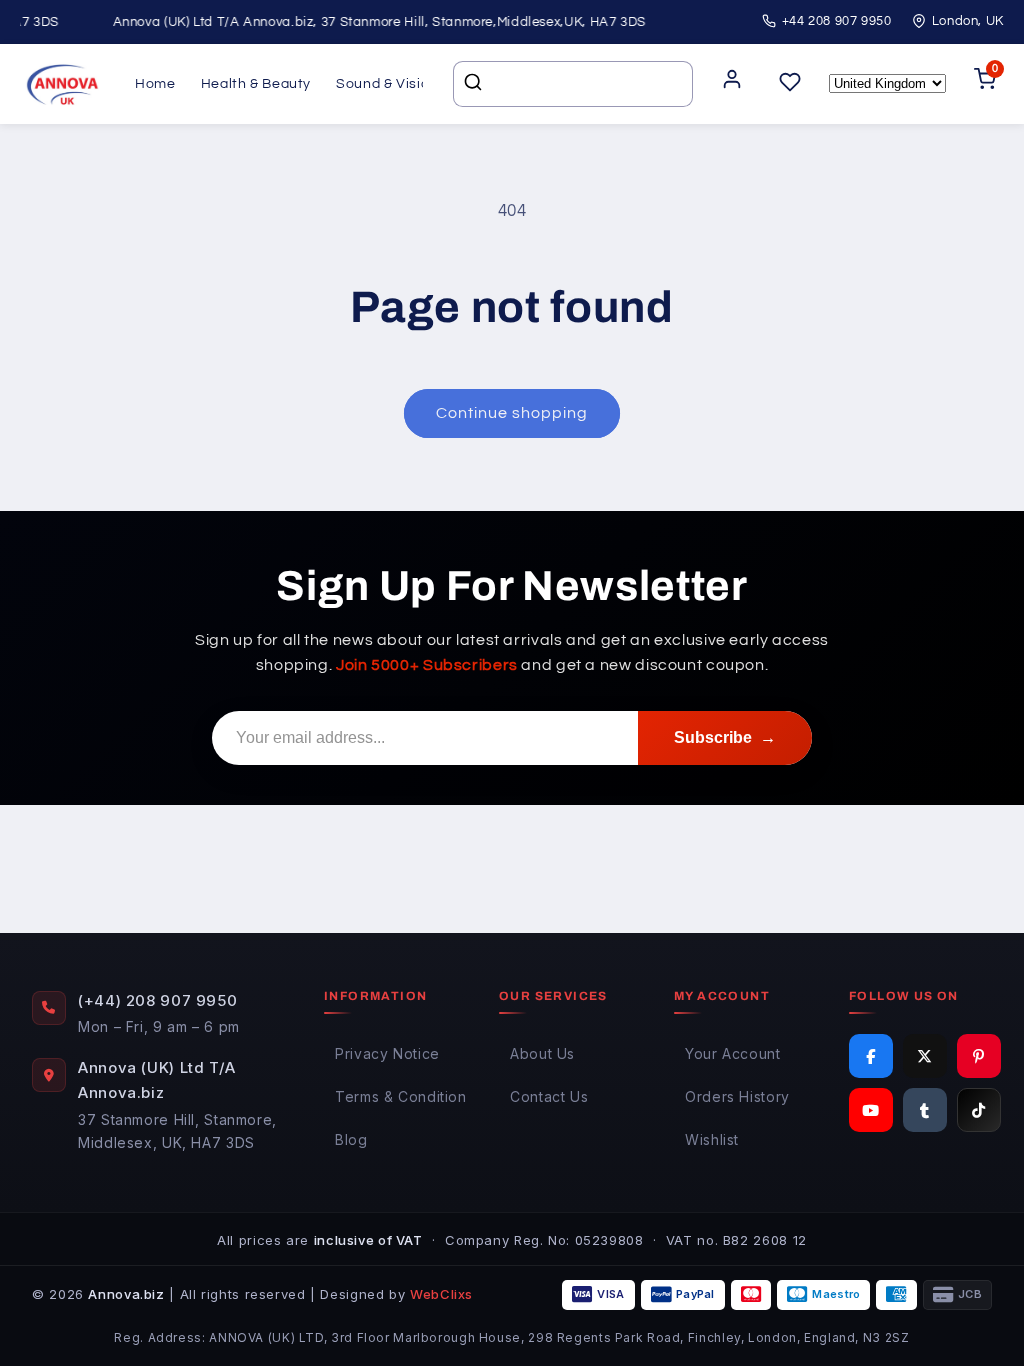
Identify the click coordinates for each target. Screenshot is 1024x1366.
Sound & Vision (387, 84)
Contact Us (549, 1096)
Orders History (737, 1096)
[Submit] (475, 84)
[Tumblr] (925, 1110)
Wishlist (712, 1139)
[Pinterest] (979, 1056)
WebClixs (441, 1294)
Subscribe (725, 737)
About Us (542, 1053)
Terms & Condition (401, 1096)
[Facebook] (871, 1056)
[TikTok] (979, 1110)
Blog (351, 1139)
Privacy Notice (387, 1053)
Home (155, 84)
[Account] (732, 84)
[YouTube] (871, 1110)
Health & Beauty (256, 84)
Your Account (733, 1053)
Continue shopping (512, 413)
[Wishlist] (790, 83)
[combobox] (573, 84)
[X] (925, 1056)
